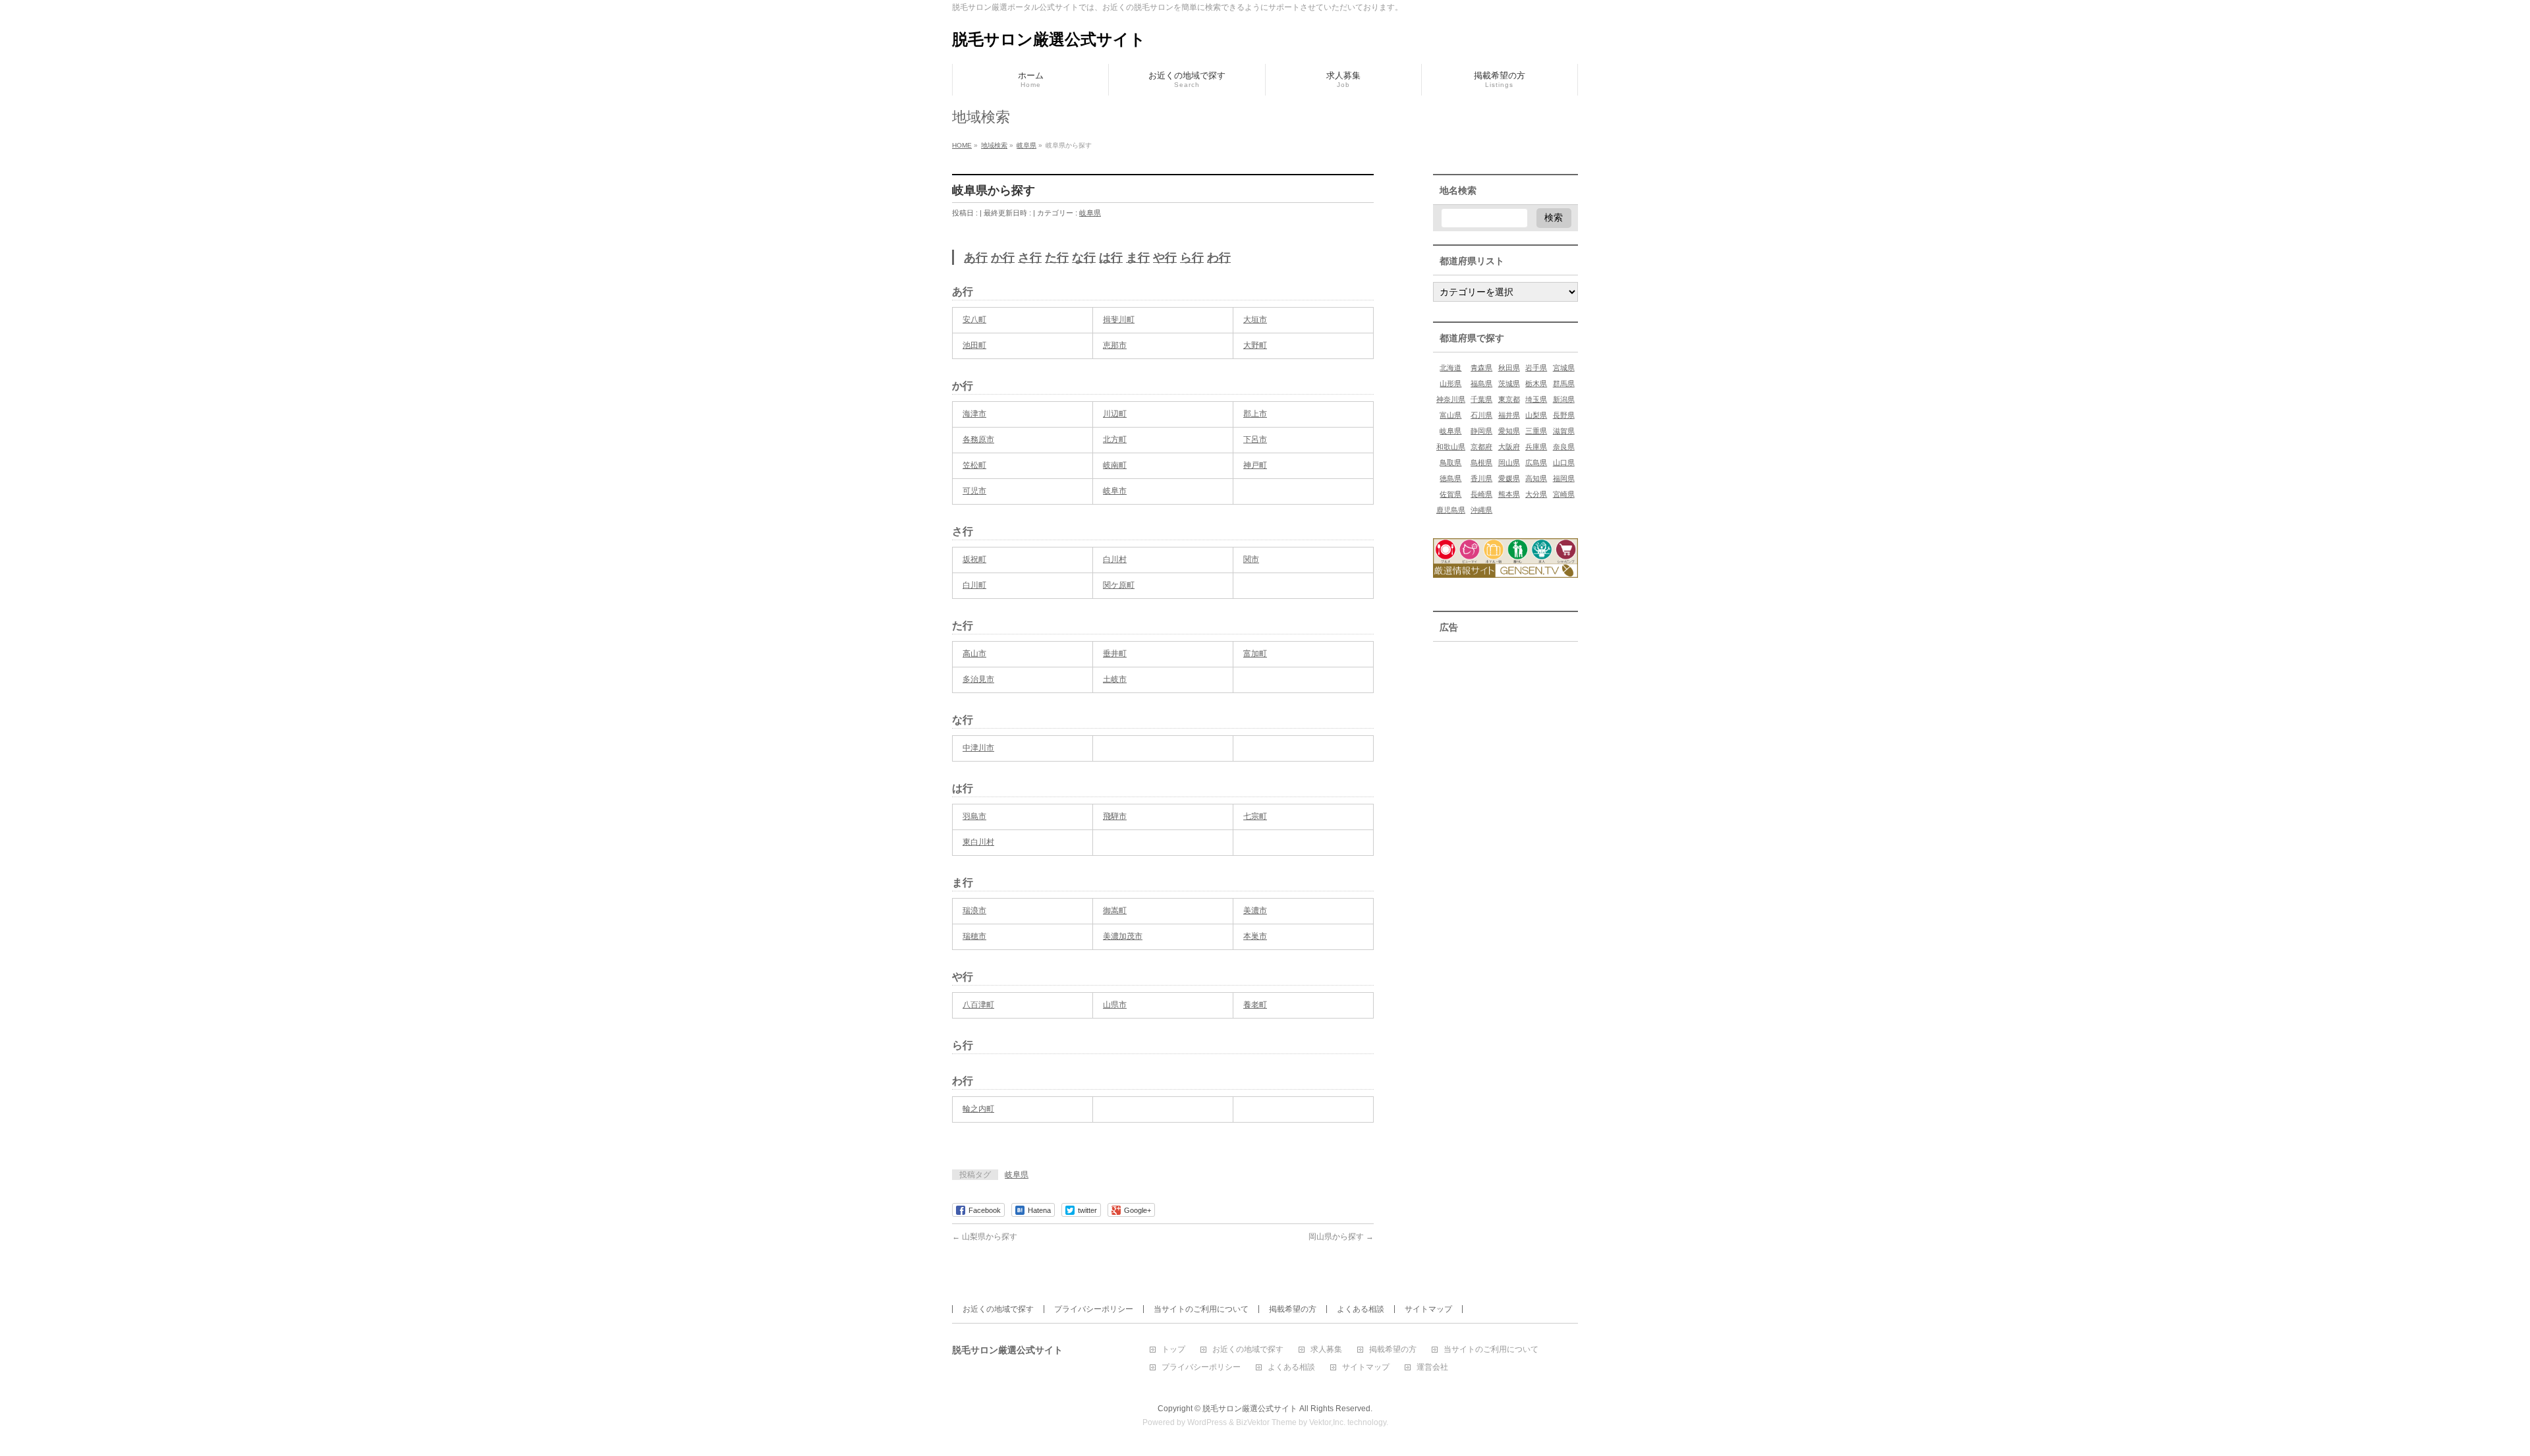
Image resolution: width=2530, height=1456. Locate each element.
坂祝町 (974, 559)
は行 (1111, 258)
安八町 (974, 320)
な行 (1084, 258)
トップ (1173, 1350)
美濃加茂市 (1123, 936)
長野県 (1564, 415)
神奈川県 (1451, 399)
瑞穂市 (974, 936)
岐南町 (1115, 465)
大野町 (1255, 345)
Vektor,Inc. (1327, 1422)
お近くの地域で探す (998, 1309)
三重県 (1536, 431)
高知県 (1536, 478)
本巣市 (1255, 936)
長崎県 (1481, 494)
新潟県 (1564, 399)
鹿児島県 (1451, 510)
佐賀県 (1450, 494)
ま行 (1138, 258)
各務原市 (978, 439)
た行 (1057, 258)
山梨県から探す (985, 1237)
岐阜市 (1115, 491)
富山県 (1450, 415)
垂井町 (1115, 654)
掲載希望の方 (1293, 1309)
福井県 (1509, 415)
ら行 (1192, 258)
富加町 (1255, 654)
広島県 (1536, 462)
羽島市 (974, 816)
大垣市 (1255, 320)
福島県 (1481, 383)
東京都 (1509, 399)
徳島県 (1450, 478)
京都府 (1481, 447)
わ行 (1219, 258)
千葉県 (1481, 399)
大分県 (1536, 494)
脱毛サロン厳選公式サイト (1049, 39)
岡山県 (1509, 462)
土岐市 (1115, 679)
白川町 (974, 585)
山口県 (1564, 462)
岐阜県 (1090, 213)
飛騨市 (1115, 816)
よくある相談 (1361, 1309)
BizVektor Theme (1266, 1422)
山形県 (1450, 383)
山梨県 (1536, 415)
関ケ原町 (1119, 585)
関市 (1251, 559)
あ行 (976, 258)
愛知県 (1509, 431)
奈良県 (1564, 447)
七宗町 (1255, 816)
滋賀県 (1564, 431)
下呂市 (1255, 439)
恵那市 (1115, 345)
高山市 (974, 654)
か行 (1003, 258)
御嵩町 (1115, 910)
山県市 (1115, 1005)
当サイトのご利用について (1201, 1309)
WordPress (1207, 1422)
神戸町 (1255, 465)
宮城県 (1564, 368)
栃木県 (1536, 383)
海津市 (974, 414)
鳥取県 (1450, 462)
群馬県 (1564, 383)
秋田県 (1509, 368)
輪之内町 (978, 1109)
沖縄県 (1481, 510)
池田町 (974, 345)
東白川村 (978, 842)
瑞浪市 (974, 910)
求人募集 (1326, 1350)
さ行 (1030, 258)
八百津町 (978, 1005)
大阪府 (1509, 447)
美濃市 (1255, 910)
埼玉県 (1536, 399)
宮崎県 (1564, 494)
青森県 (1481, 368)
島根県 (1481, 462)
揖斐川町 (1119, 320)
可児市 (974, 491)
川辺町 (1115, 414)
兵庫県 (1536, 447)
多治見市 (978, 679)
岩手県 (1536, 368)
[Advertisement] (1505, 721)
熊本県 (1509, 494)
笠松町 (974, 465)
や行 (1165, 258)
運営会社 (1432, 1367)
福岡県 (1564, 478)
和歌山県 (1451, 447)
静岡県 (1481, 431)
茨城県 (1509, 383)
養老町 (1255, 1005)
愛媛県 (1509, 478)
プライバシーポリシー (1094, 1309)
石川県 (1481, 415)
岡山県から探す (1341, 1237)
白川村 (1115, 559)
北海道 (1450, 368)
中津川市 (978, 748)
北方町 (1115, 439)
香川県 (1481, 478)
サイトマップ (1428, 1309)
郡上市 (1255, 414)
